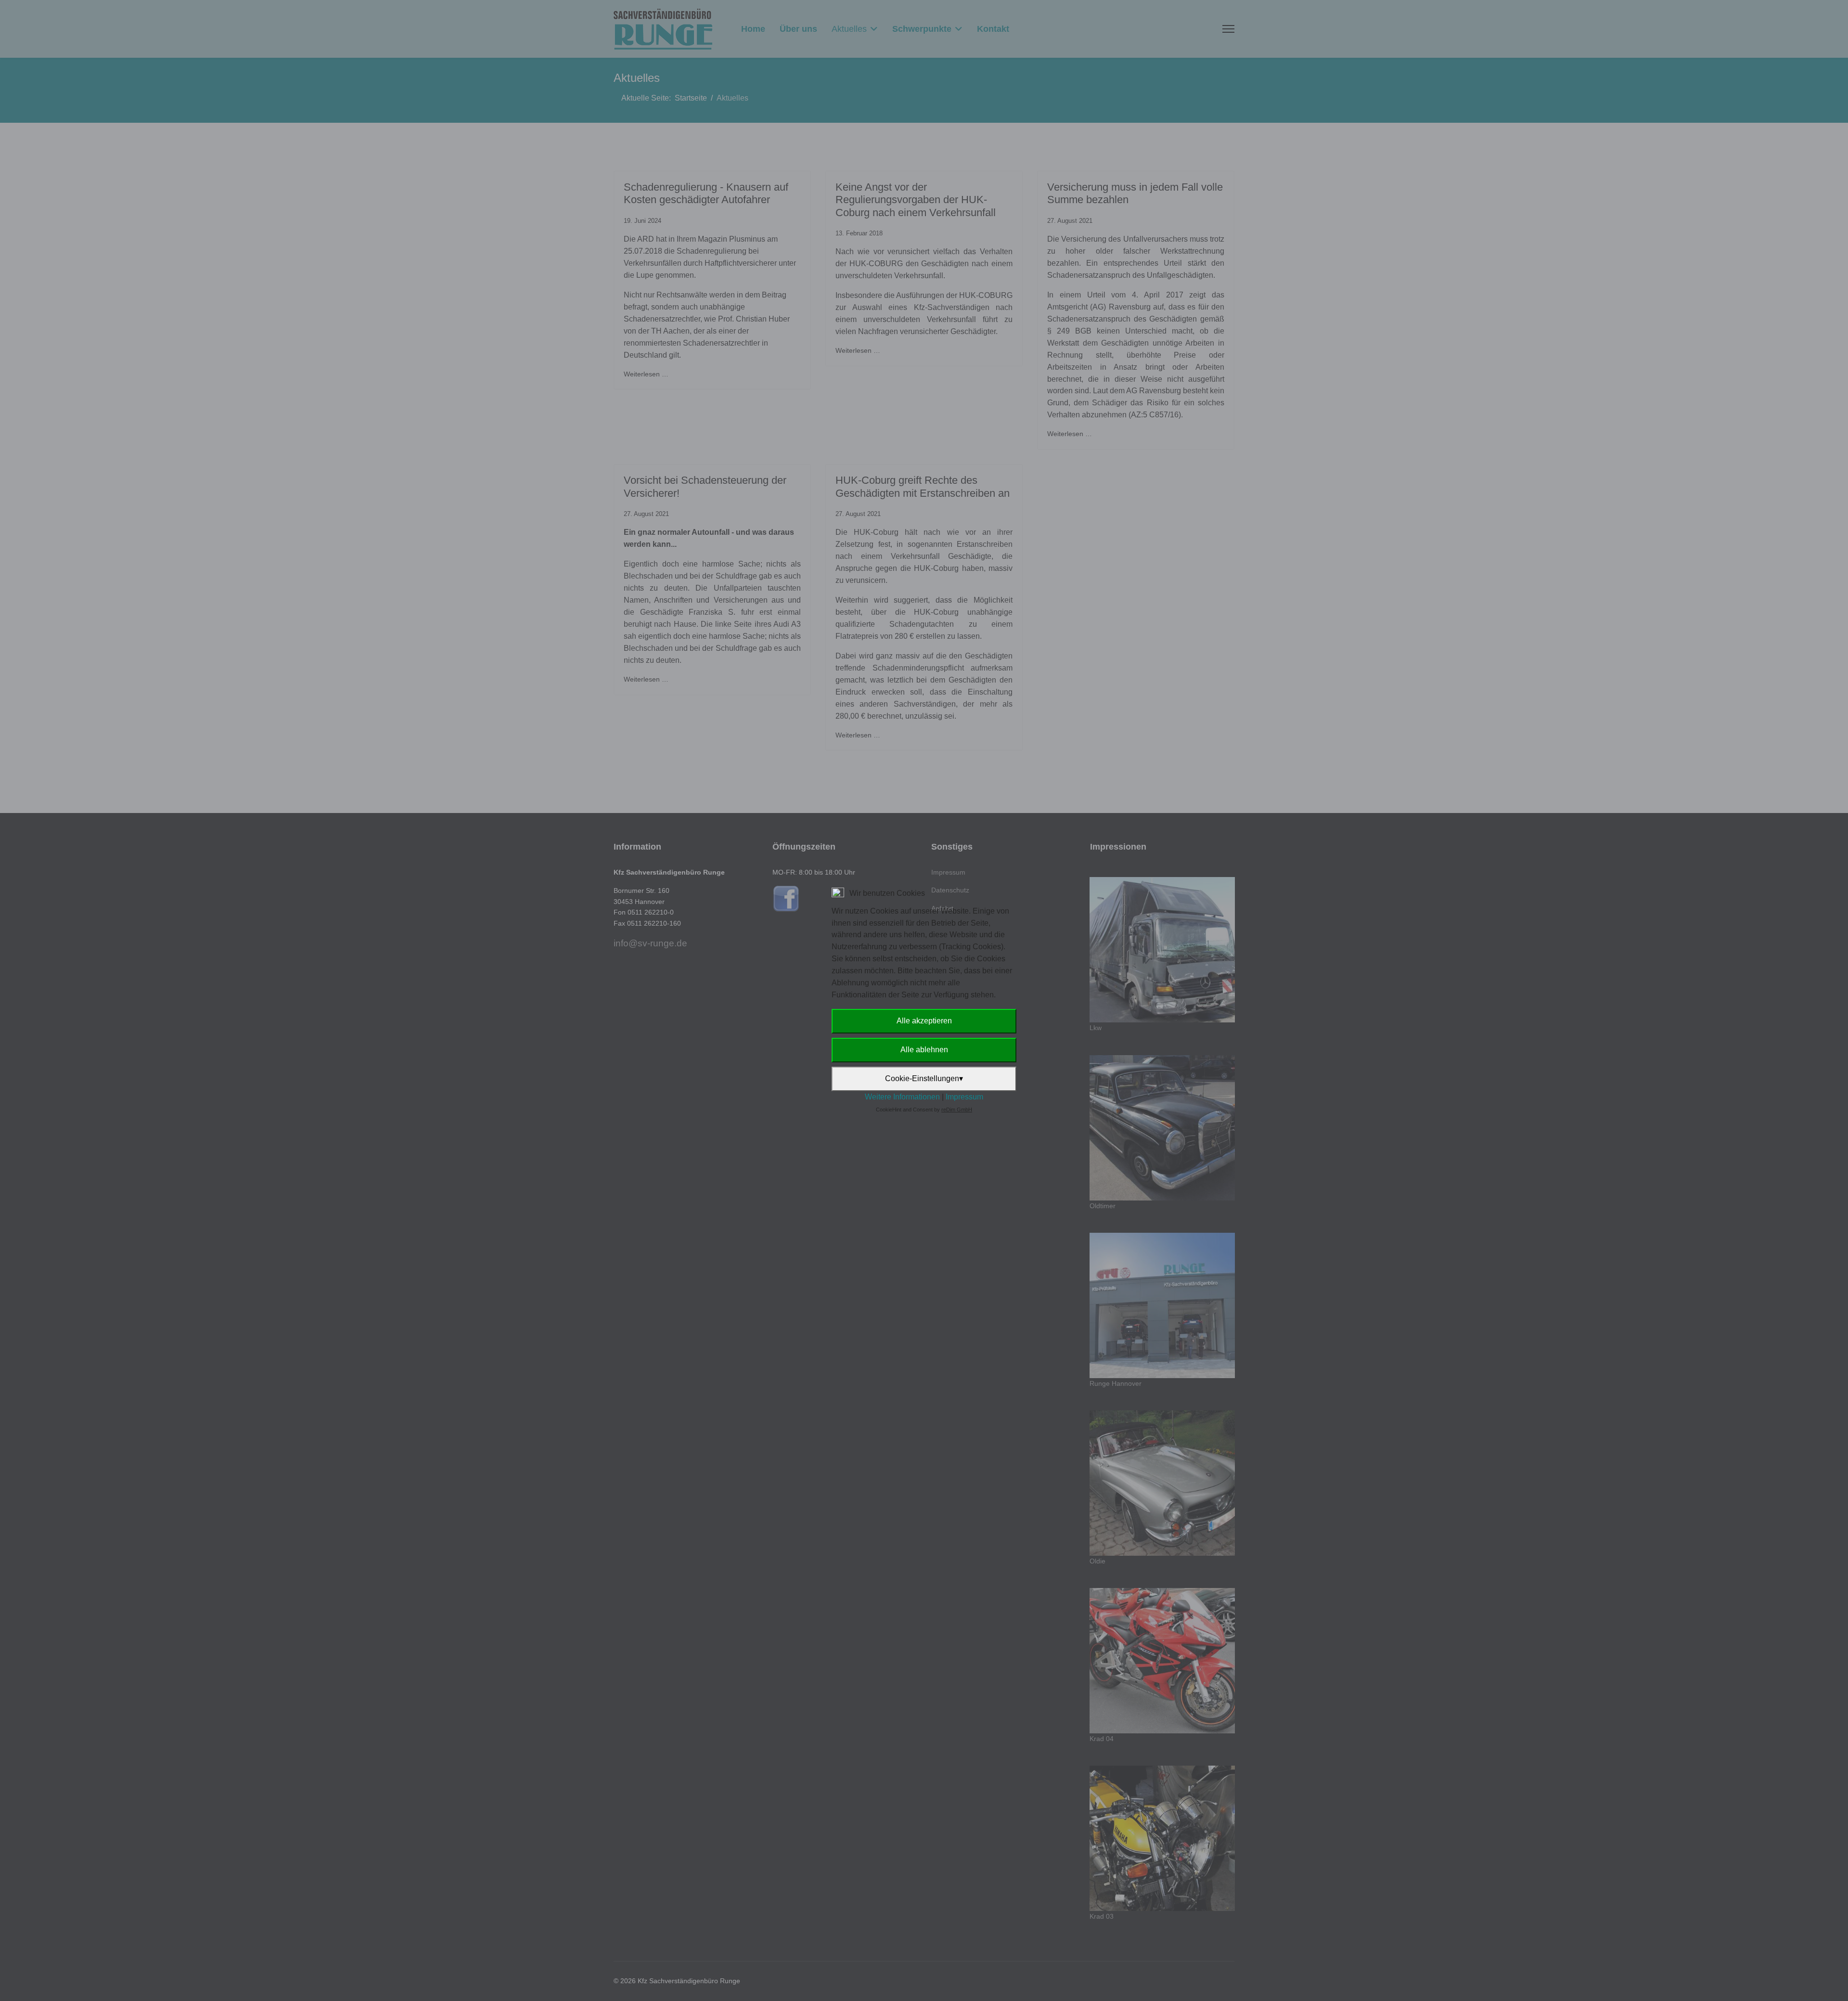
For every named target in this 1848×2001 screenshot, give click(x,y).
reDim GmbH (957, 1110)
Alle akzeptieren (924, 1021)
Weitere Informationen (902, 1097)
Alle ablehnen (924, 1050)
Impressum (964, 1097)
